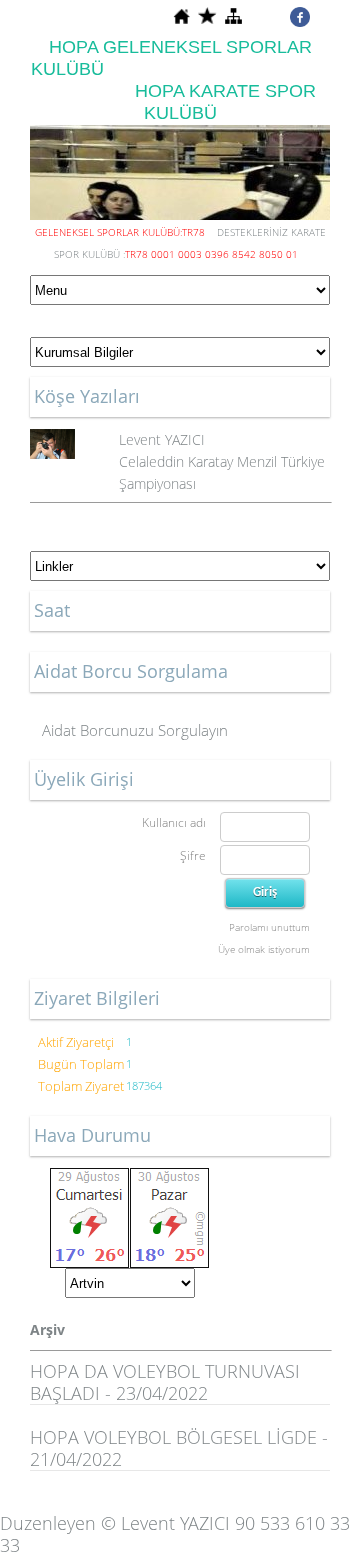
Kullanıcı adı (174, 822)
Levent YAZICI (162, 439)
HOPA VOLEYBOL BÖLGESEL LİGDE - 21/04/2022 (179, 1448)
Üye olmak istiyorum (264, 949)
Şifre (193, 855)
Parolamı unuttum (269, 927)
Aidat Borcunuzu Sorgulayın (135, 730)
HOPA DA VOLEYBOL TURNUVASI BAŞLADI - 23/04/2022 (165, 1382)
